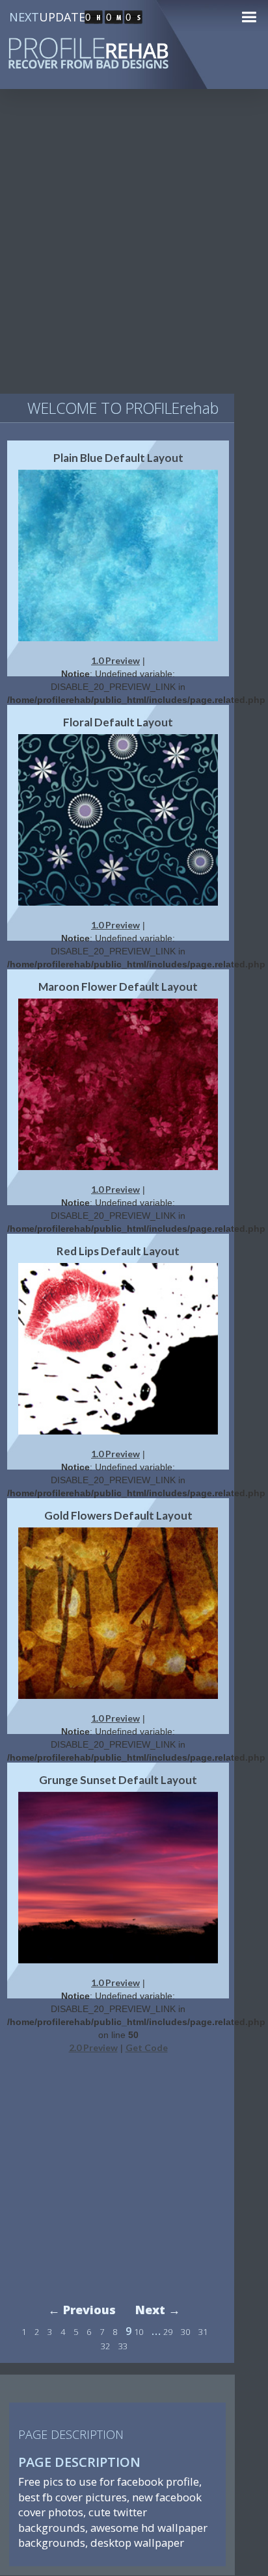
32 (105, 2346)
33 (123, 2346)
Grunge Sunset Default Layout (118, 1780)
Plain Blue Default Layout (118, 458)
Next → (158, 2310)
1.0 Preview (115, 660)
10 (139, 2332)
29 (168, 2332)
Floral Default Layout (118, 722)
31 (203, 2332)
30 (185, 2332)
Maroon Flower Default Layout (118, 987)
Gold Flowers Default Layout (118, 1515)
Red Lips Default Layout (118, 1251)
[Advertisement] (134, 247)
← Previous (82, 2310)
